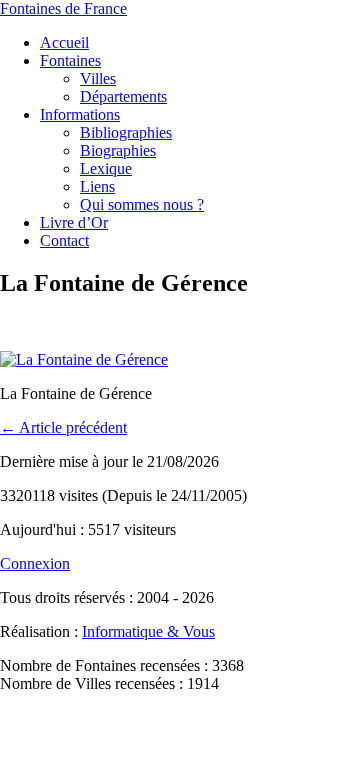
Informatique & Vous (148, 631)
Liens (97, 186)
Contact (64, 240)
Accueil (64, 42)
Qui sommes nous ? (142, 204)
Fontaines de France (63, 8)
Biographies (118, 150)
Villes (98, 78)
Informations (80, 114)
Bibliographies (126, 132)
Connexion (35, 563)
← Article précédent (63, 427)
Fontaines (70, 60)
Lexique (106, 168)
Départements (123, 96)
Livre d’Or (74, 222)
